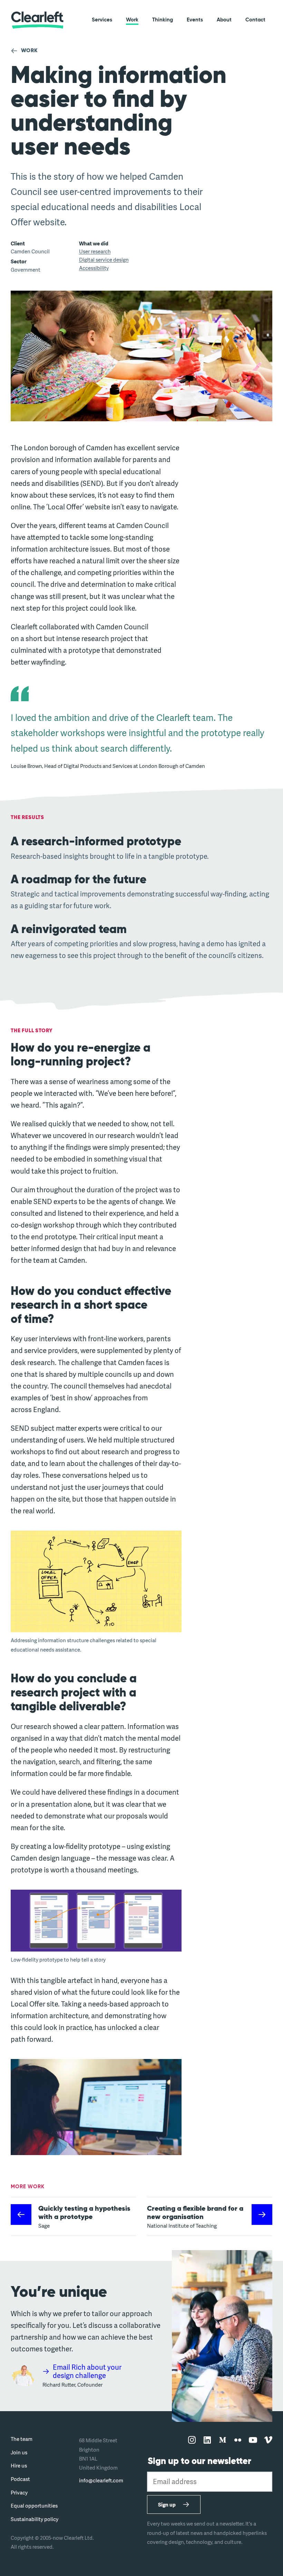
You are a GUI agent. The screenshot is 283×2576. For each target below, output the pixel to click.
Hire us (19, 2465)
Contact (255, 20)
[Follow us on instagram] (192, 2440)
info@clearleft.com (101, 2480)
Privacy (19, 2492)
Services (102, 20)
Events (195, 20)
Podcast (20, 2479)
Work (132, 20)
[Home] (37, 20)
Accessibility (94, 268)
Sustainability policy (35, 2519)
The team (22, 2439)
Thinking (163, 20)
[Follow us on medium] (223, 2440)
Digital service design (104, 260)
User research (95, 251)
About (224, 20)
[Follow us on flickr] (238, 2440)
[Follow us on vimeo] (268, 2440)
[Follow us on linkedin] (207, 2440)
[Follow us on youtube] (253, 2440)
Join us (19, 2452)
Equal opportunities (34, 2506)
